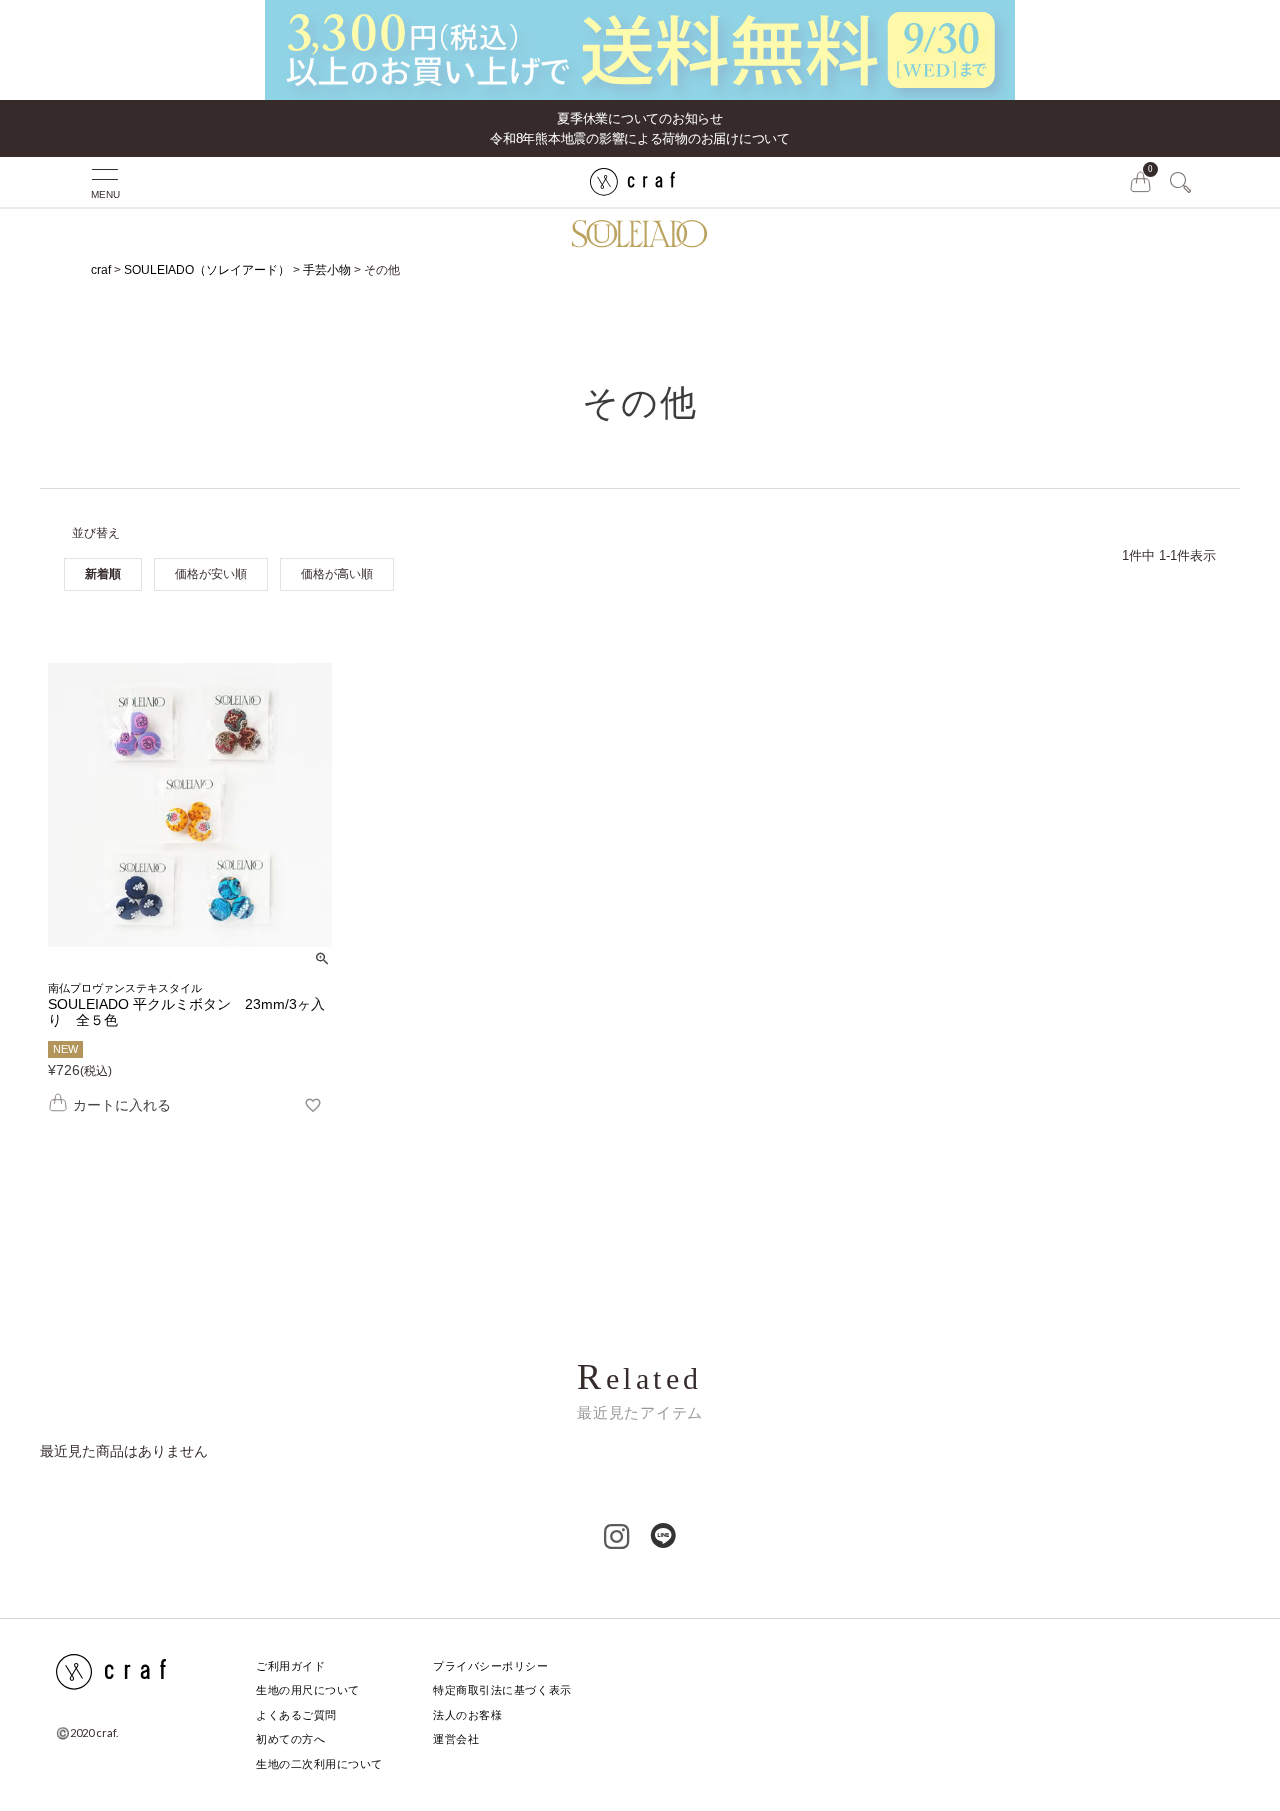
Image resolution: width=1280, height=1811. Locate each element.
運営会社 (456, 1739)
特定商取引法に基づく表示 (502, 1690)
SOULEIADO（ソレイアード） (207, 270)
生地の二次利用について (319, 1764)
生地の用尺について (308, 1690)
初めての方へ (290, 1739)
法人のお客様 (467, 1715)
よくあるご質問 (296, 1715)
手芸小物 (327, 270)
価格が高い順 (337, 574)
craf (101, 270)
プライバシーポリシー (491, 1666)
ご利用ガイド (290, 1666)
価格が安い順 (211, 574)
